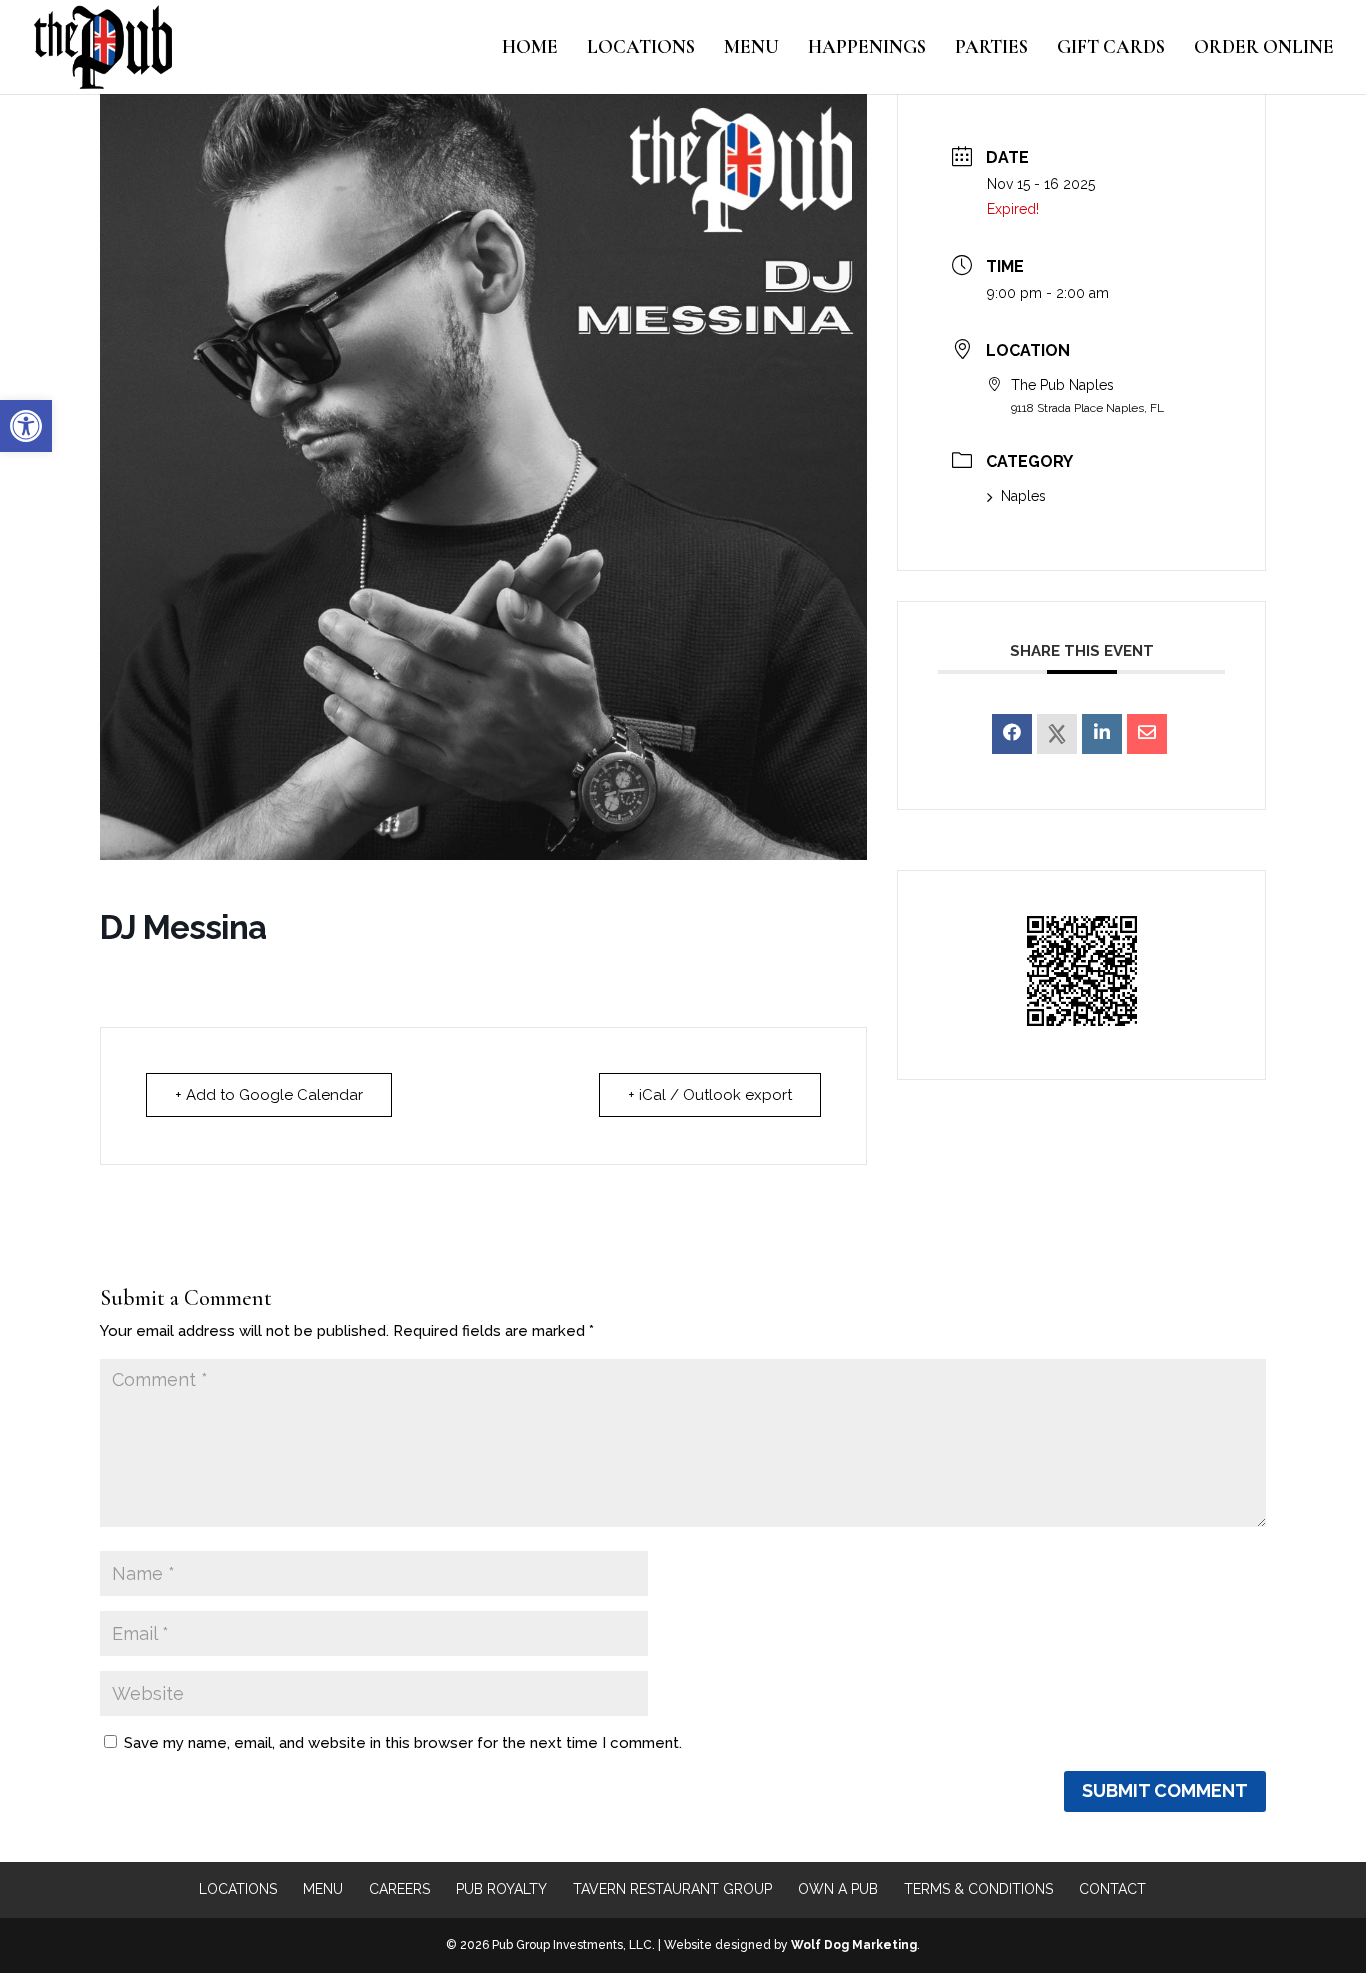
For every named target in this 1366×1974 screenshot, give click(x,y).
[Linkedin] (1102, 734)
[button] (26, 426)
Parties (991, 49)
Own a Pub (838, 1889)
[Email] (1147, 734)
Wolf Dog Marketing (854, 1945)
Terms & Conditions (978, 1889)
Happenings (867, 49)
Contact (1112, 1889)
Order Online (1264, 49)
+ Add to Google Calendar (269, 1095)
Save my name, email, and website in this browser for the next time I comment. (403, 1743)
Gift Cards (1111, 49)
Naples (1023, 496)
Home (530, 49)
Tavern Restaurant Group (672, 1889)
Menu (751, 49)
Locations (641, 49)
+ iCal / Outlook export (710, 1095)
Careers (399, 1889)
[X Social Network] (1057, 734)
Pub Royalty (501, 1889)
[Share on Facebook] (1012, 734)
